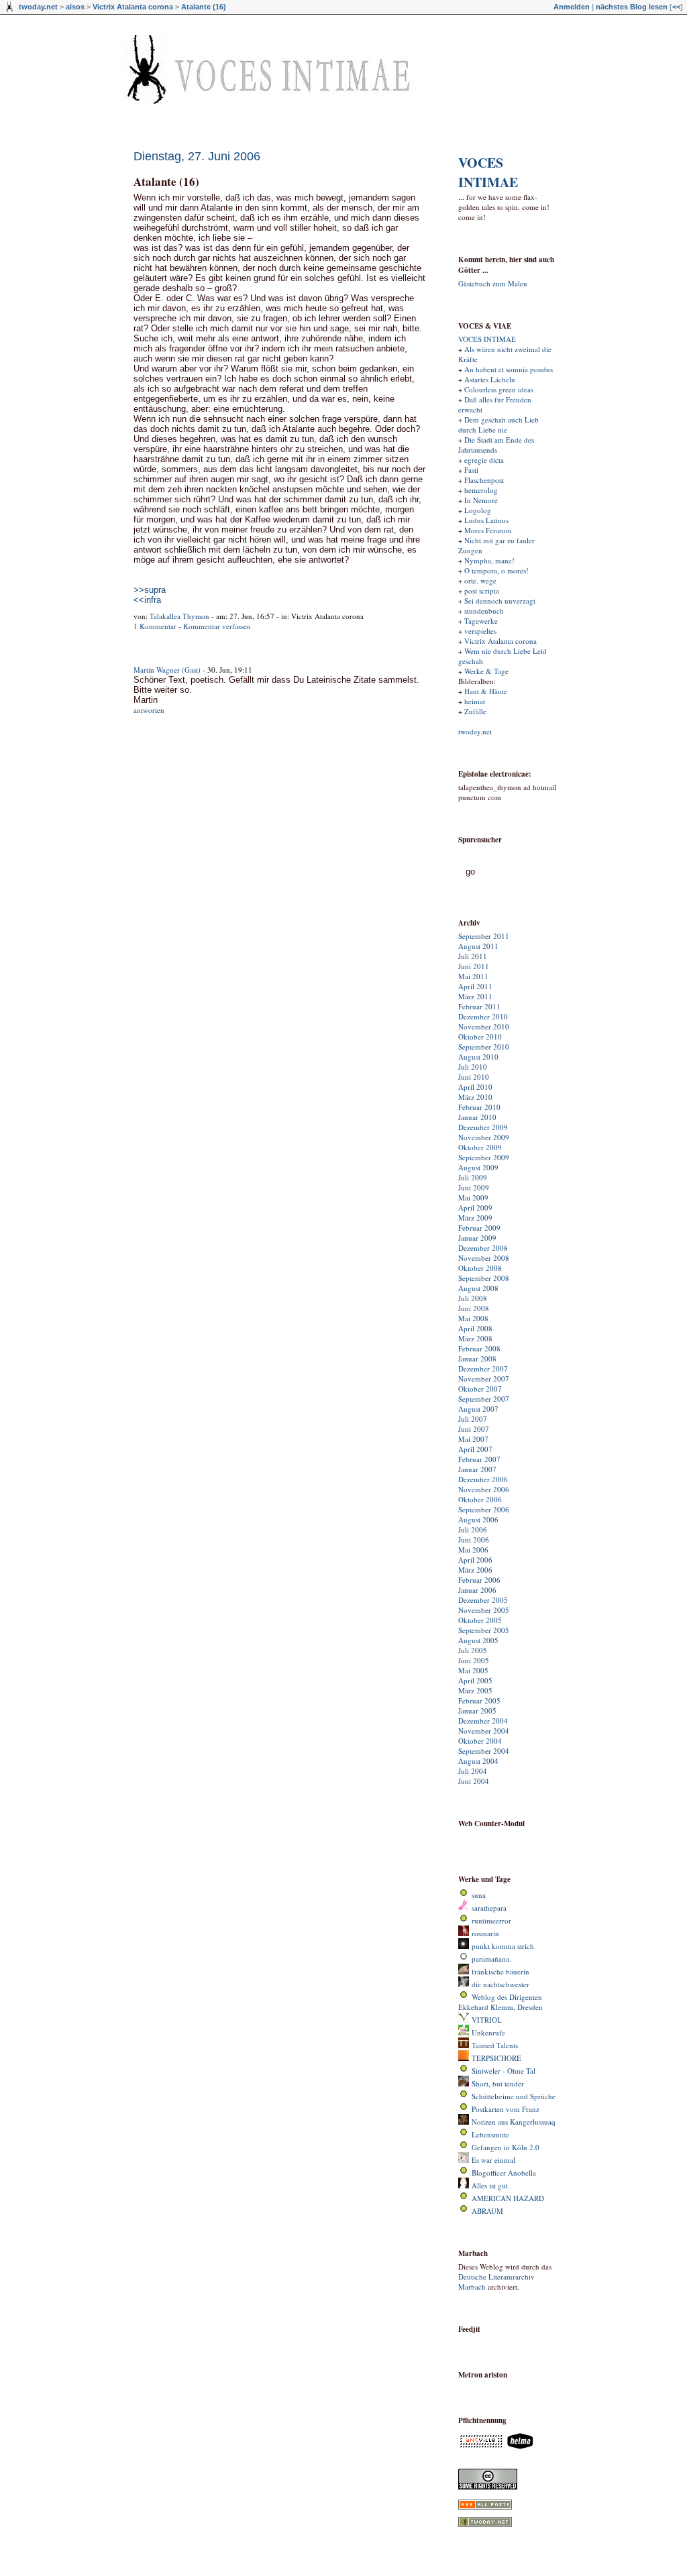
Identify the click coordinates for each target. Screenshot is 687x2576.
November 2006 (484, 1489)
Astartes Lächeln (490, 379)
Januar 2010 (477, 1117)
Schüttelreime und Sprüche (514, 2096)
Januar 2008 (477, 1358)
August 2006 (478, 1519)
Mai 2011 (473, 976)
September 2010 (484, 1047)
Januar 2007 (477, 1469)
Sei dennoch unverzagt (500, 601)
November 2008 (484, 1258)
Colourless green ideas (499, 389)
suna (479, 1895)
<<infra (147, 600)
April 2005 (475, 1680)
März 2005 (475, 1690)
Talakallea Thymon (179, 616)
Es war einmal (493, 2160)
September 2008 (484, 1278)
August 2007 (478, 1409)
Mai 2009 (473, 1197)
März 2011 (475, 996)
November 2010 (484, 1026)
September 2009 (484, 1157)
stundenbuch (484, 611)
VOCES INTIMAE (488, 172)
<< (676, 7)
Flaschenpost (484, 480)
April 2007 (475, 1449)
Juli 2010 (473, 1067)
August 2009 (478, 1167)
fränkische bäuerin (500, 1971)
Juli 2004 (473, 1771)
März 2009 (475, 1218)
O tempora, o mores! (496, 570)
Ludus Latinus (486, 520)
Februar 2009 (479, 1228)
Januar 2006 (477, 1590)
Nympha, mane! (489, 560)
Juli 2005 (473, 1650)
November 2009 (484, 1137)
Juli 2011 (473, 956)
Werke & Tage (486, 671)
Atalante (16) (204, 7)
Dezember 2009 (483, 1127)
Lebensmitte (490, 2134)
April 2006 (475, 1560)
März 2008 (475, 1338)
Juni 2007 (474, 1429)
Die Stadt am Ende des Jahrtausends (496, 445)
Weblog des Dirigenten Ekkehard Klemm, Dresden (500, 2002)
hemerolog (481, 490)
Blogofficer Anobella (504, 2173)
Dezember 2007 (483, 1368)
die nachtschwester (500, 1984)
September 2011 (484, 936)
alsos (75, 7)
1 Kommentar (155, 626)
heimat (475, 701)
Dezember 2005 (483, 1600)
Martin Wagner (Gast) (167, 670)
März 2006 (475, 1570)
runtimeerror (491, 1920)
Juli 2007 (473, 1419)
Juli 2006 (473, 1529)
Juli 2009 (473, 1177)
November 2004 (484, 1731)
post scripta (482, 591)
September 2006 (484, 1509)
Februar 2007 (479, 1459)
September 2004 (484, 1751)
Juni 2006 (474, 1539)
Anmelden (572, 7)
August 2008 (478, 1288)
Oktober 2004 (480, 1741)
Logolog (478, 510)
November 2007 (484, 1379)
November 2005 (484, 1610)
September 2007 (484, 1399)
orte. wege (480, 580)
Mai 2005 (473, 1670)
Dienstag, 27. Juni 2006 (197, 156)
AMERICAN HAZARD (508, 2198)
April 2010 (475, 1087)
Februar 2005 (479, 1700)
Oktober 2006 (480, 1499)
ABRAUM (487, 2211)
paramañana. (491, 1959)
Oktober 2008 (480, 1268)
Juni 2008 (474, 1308)
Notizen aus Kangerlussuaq (514, 2122)
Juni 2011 (474, 966)
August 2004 (478, 1761)
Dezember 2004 (483, 1721)
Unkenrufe (488, 2032)
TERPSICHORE (496, 2058)
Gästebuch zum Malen (493, 283)
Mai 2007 (473, 1439)
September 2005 (484, 1630)
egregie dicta (484, 460)
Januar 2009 (477, 1238)
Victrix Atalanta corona (133, 7)
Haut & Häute (486, 691)
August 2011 (478, 946)
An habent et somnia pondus (509, 369)
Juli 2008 (473, 1298)
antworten (149, 710)
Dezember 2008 (483, 1248)
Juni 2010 (474, 1077)
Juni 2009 (474, 1187)
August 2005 (478, 1640)
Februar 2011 (479, 1006)
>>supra (150, 590)
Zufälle (475, 711)
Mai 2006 (473, 1550)
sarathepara (489, 1908)
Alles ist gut (490, 2185)
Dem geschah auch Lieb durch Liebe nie (498, 425)
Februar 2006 (479, 1580)
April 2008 (475, 1328)
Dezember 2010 (483, 1016)
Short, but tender (498, 2083)
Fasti (471, 470)
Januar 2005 (477, 1711)
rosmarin (485, 1933)
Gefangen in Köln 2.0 (506, 2147)
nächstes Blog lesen (632, 7)
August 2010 (478, 1057)
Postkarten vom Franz (506, 2109)
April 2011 (475, 986)
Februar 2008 (479, 1348)
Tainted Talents (495, 2045)
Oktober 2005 (480, 1620)
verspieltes (480, 631)
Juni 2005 (474, 1660)
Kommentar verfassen (217, 626)
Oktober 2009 (480, 1147)
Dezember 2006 (483, 1479)
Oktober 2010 (480, 1037)
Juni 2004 (474, 1781)
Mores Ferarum (488, 530)
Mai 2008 (473, 1318)
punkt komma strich (503, 1946)
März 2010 (475, 1097)
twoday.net (38, 7)
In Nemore (481, 500)
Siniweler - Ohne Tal (504, 2071)
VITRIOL (487, 2020)
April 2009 (475, 1208)
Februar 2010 (479, 1107)
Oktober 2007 (480, 1389)
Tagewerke (481, 621)
